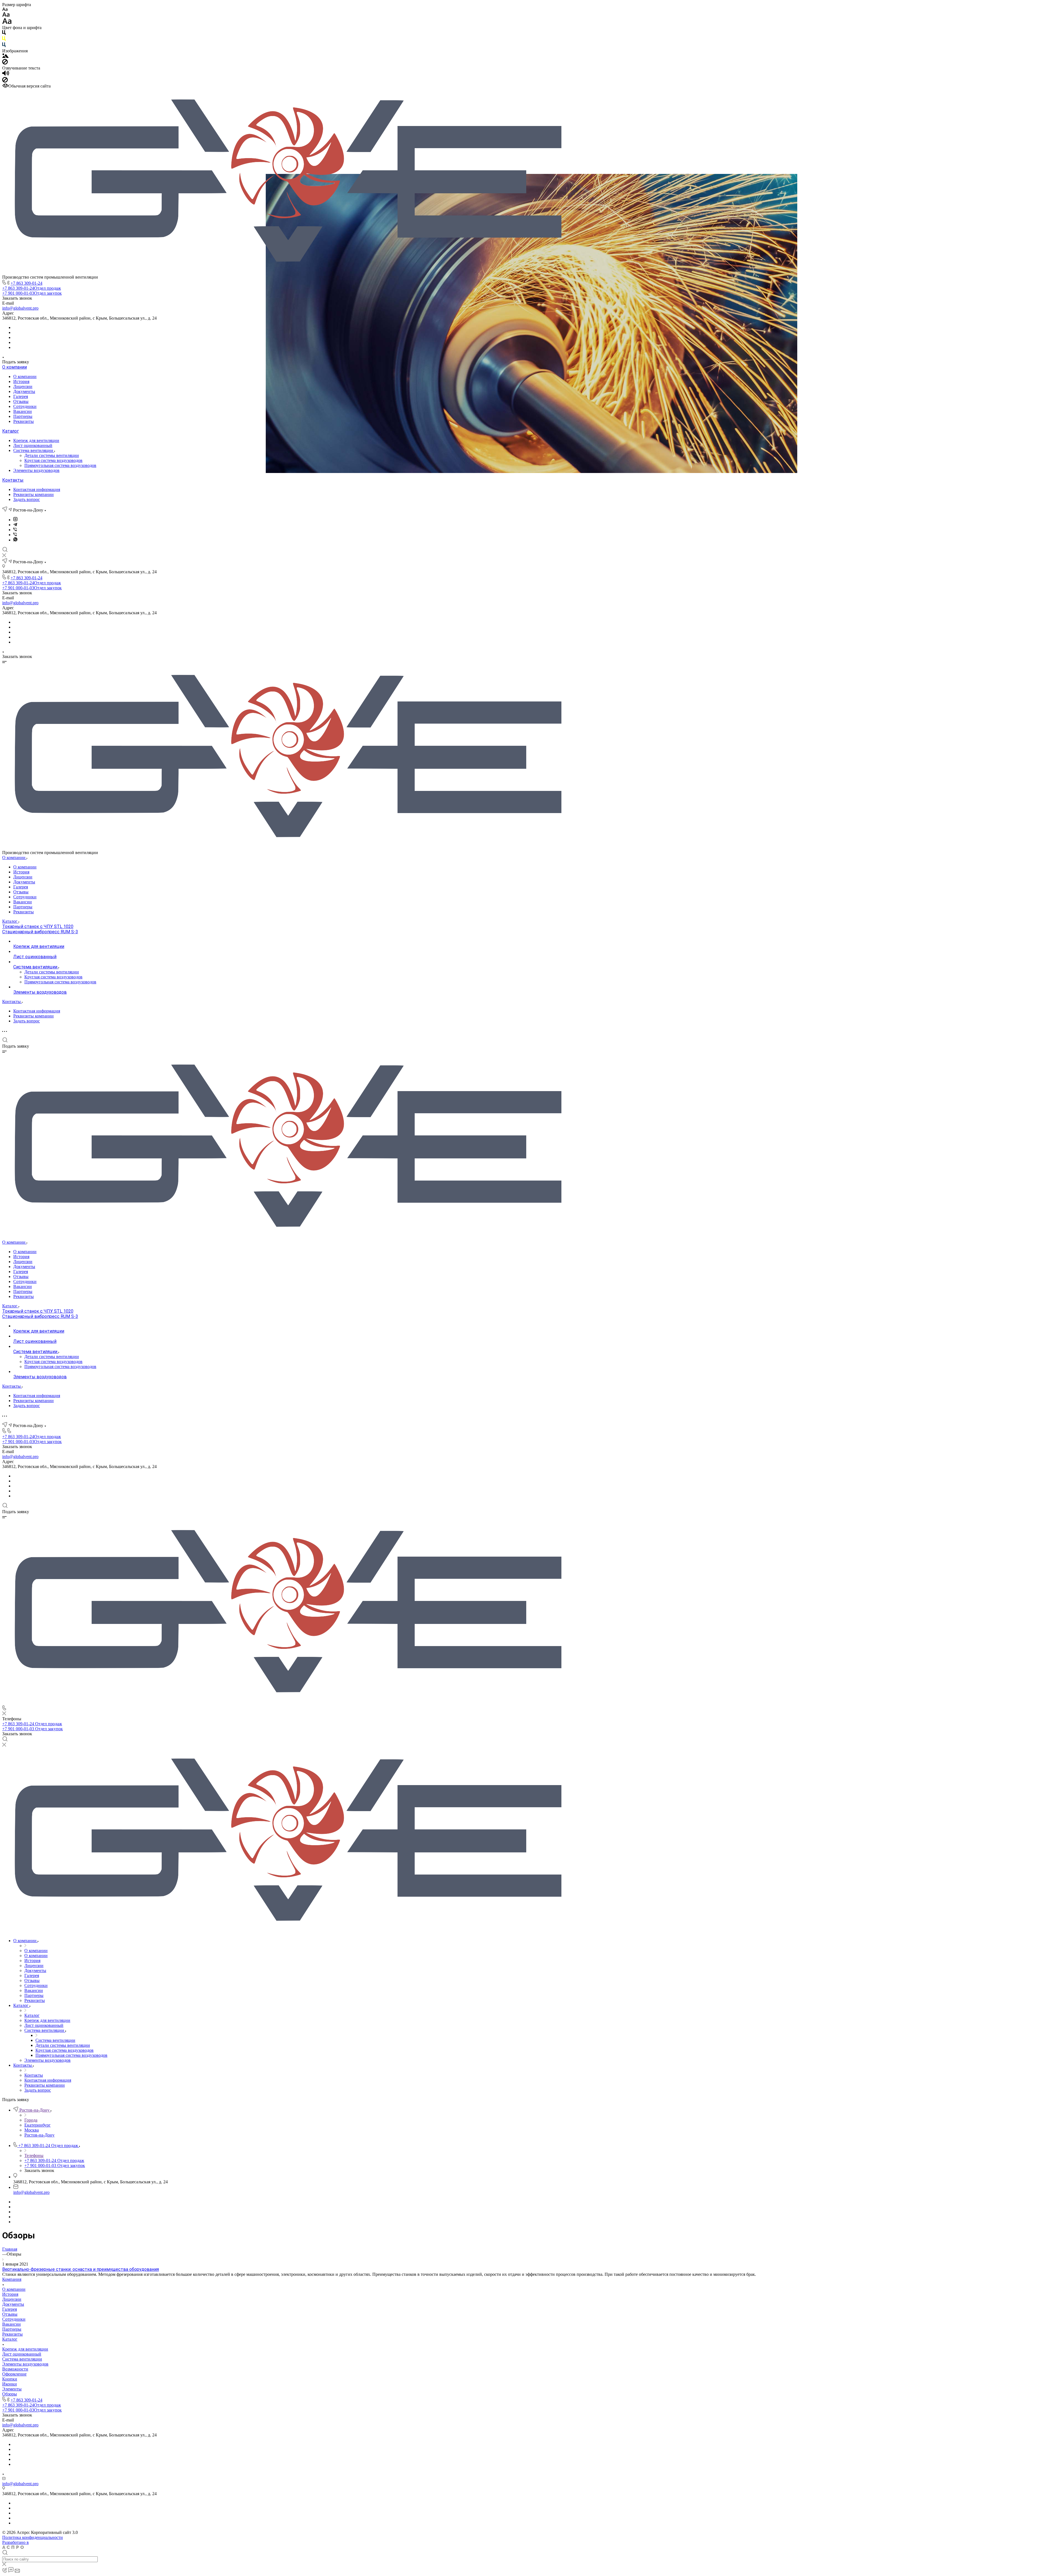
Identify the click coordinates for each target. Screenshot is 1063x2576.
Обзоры (10, 2394)
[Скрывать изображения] (5, 63)
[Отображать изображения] (5, 56)
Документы (24, 391)
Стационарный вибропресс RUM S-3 (40, 932)
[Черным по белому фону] (4, 34)
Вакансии (23, 411)
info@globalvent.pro (20, 308)
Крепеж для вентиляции (36, 440)
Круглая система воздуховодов (53, 460)
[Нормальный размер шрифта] (6, 15)
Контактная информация (37, 489)
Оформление (14, 2374)
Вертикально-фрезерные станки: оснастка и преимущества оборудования (81, 2269)
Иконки (10, 2384)
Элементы (12, 2389)
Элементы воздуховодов (36, 470)
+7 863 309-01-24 (26, 283)
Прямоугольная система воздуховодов (60, 465)
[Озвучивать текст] (6, 74)
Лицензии (23, 386)
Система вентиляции (34, 450)
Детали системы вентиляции (52, 455)
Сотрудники (25, 406)
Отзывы (21, 401)
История (21, 381)
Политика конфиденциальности (33, 2537)
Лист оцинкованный (33, 445)
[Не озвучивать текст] (5, 81)
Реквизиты (24, 421)
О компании (15, 367)
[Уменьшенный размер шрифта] (5, 10)
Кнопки (10, 2379)
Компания (12, 2279)
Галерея (21, 396)
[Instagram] (15, 520)
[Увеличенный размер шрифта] (7, 23)
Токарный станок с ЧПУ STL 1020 (38, 926)
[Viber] (15, 530)
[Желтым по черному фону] (4, 40)
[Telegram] (15, 525)
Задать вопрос (27, 499)
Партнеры (23, 416)
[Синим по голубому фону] (4, 46)
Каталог (11, 431)
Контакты (13, 480)
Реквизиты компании (33, 494)
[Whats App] (15, 540)
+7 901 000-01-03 (32, 293)
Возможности (15, 2369)
